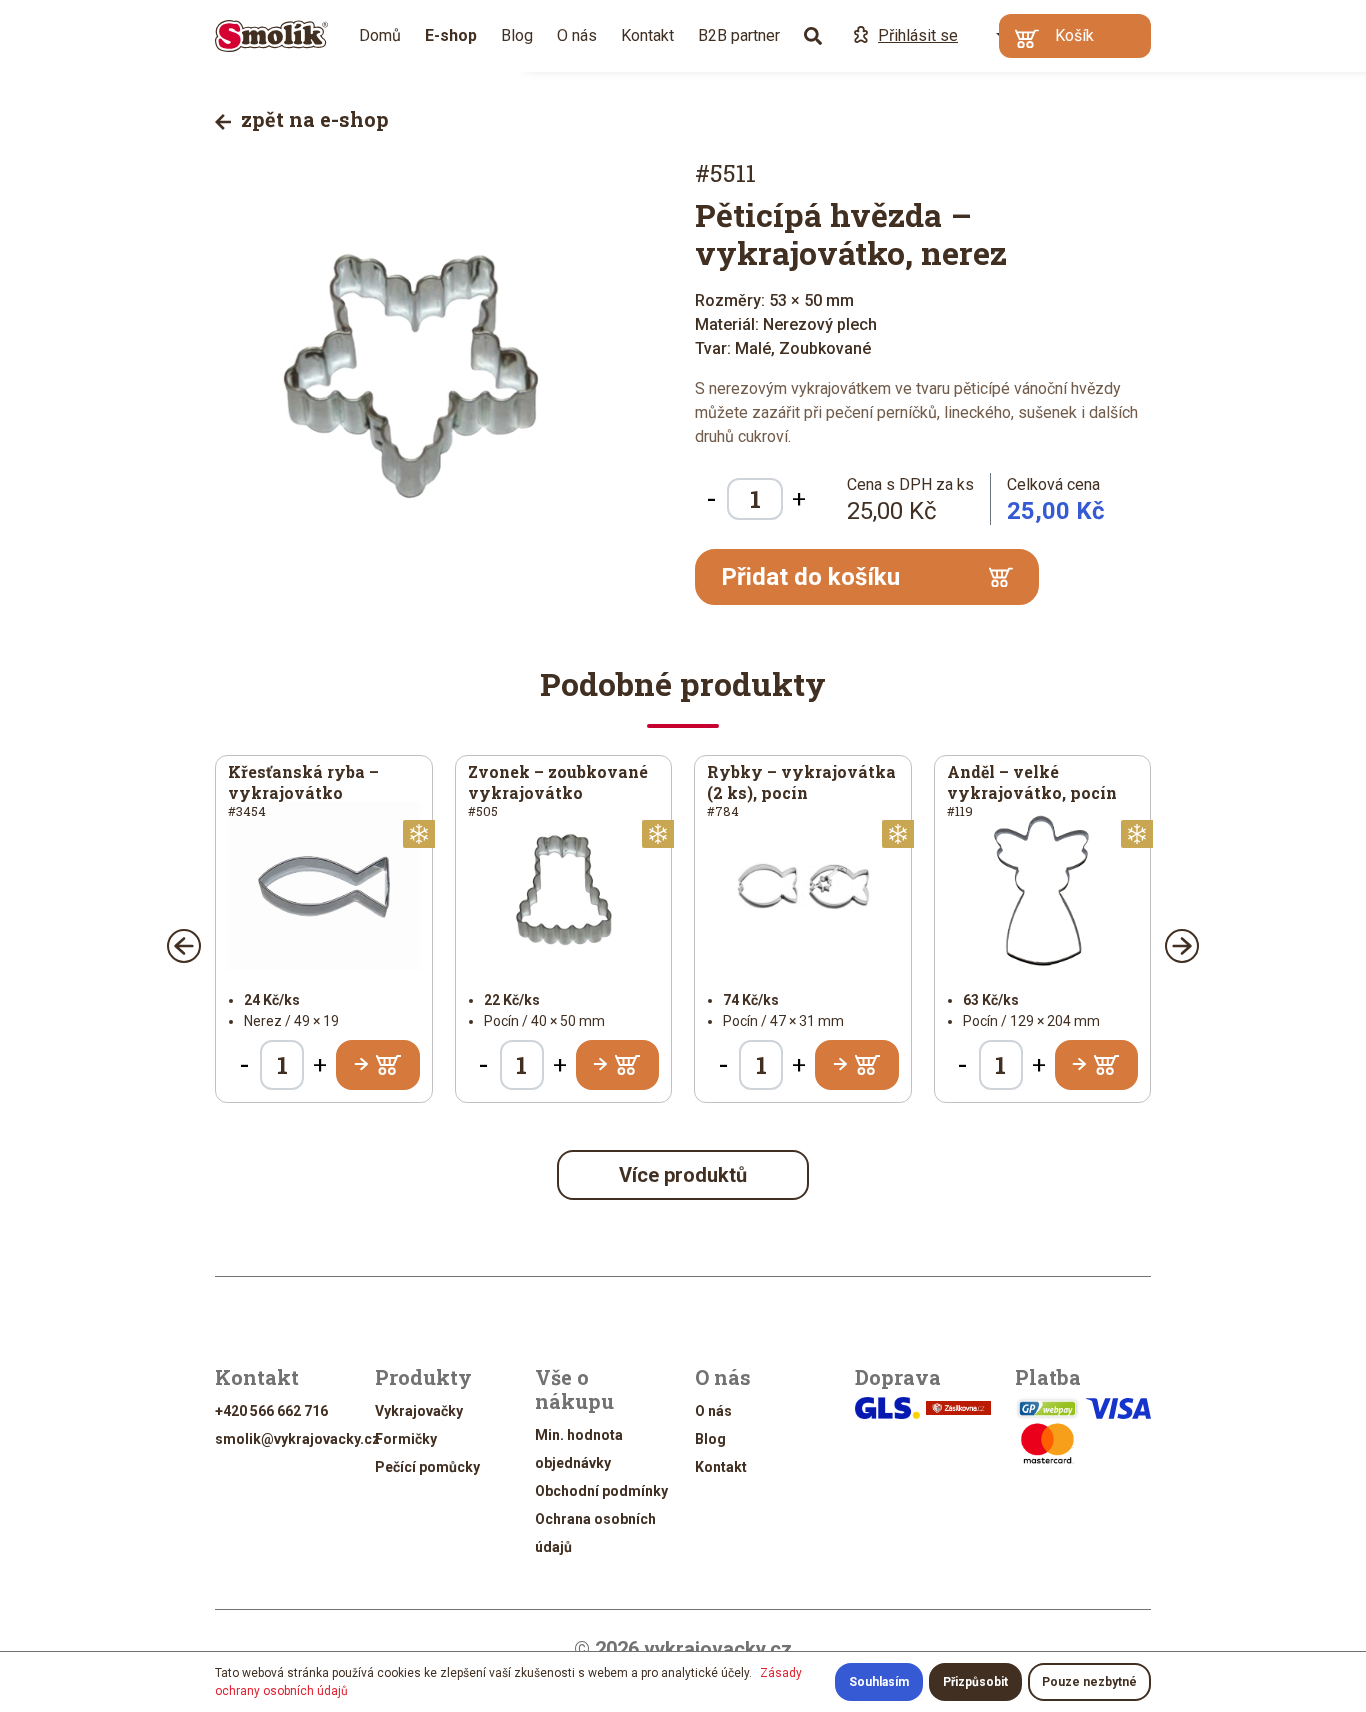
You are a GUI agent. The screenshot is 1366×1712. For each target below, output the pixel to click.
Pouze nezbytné (1089, 1682)
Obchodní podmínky (601, 1491)
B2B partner (739, 35)
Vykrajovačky (419, 1411)
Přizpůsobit (975, 1682)
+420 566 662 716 (271, 1411)
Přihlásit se (918, 35)
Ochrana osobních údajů (595, 1533)
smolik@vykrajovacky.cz (297, 1439)
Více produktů (683, 1175)
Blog (517, 35)
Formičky (406, 1439)
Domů (380, 35)
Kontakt (647, 35)
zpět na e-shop (312, 119)
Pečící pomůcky (427, 1467)
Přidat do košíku (810, 577)
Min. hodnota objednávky (579, 1449)
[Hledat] (813, 36)
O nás (577, 35)
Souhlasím (879, 1682)
